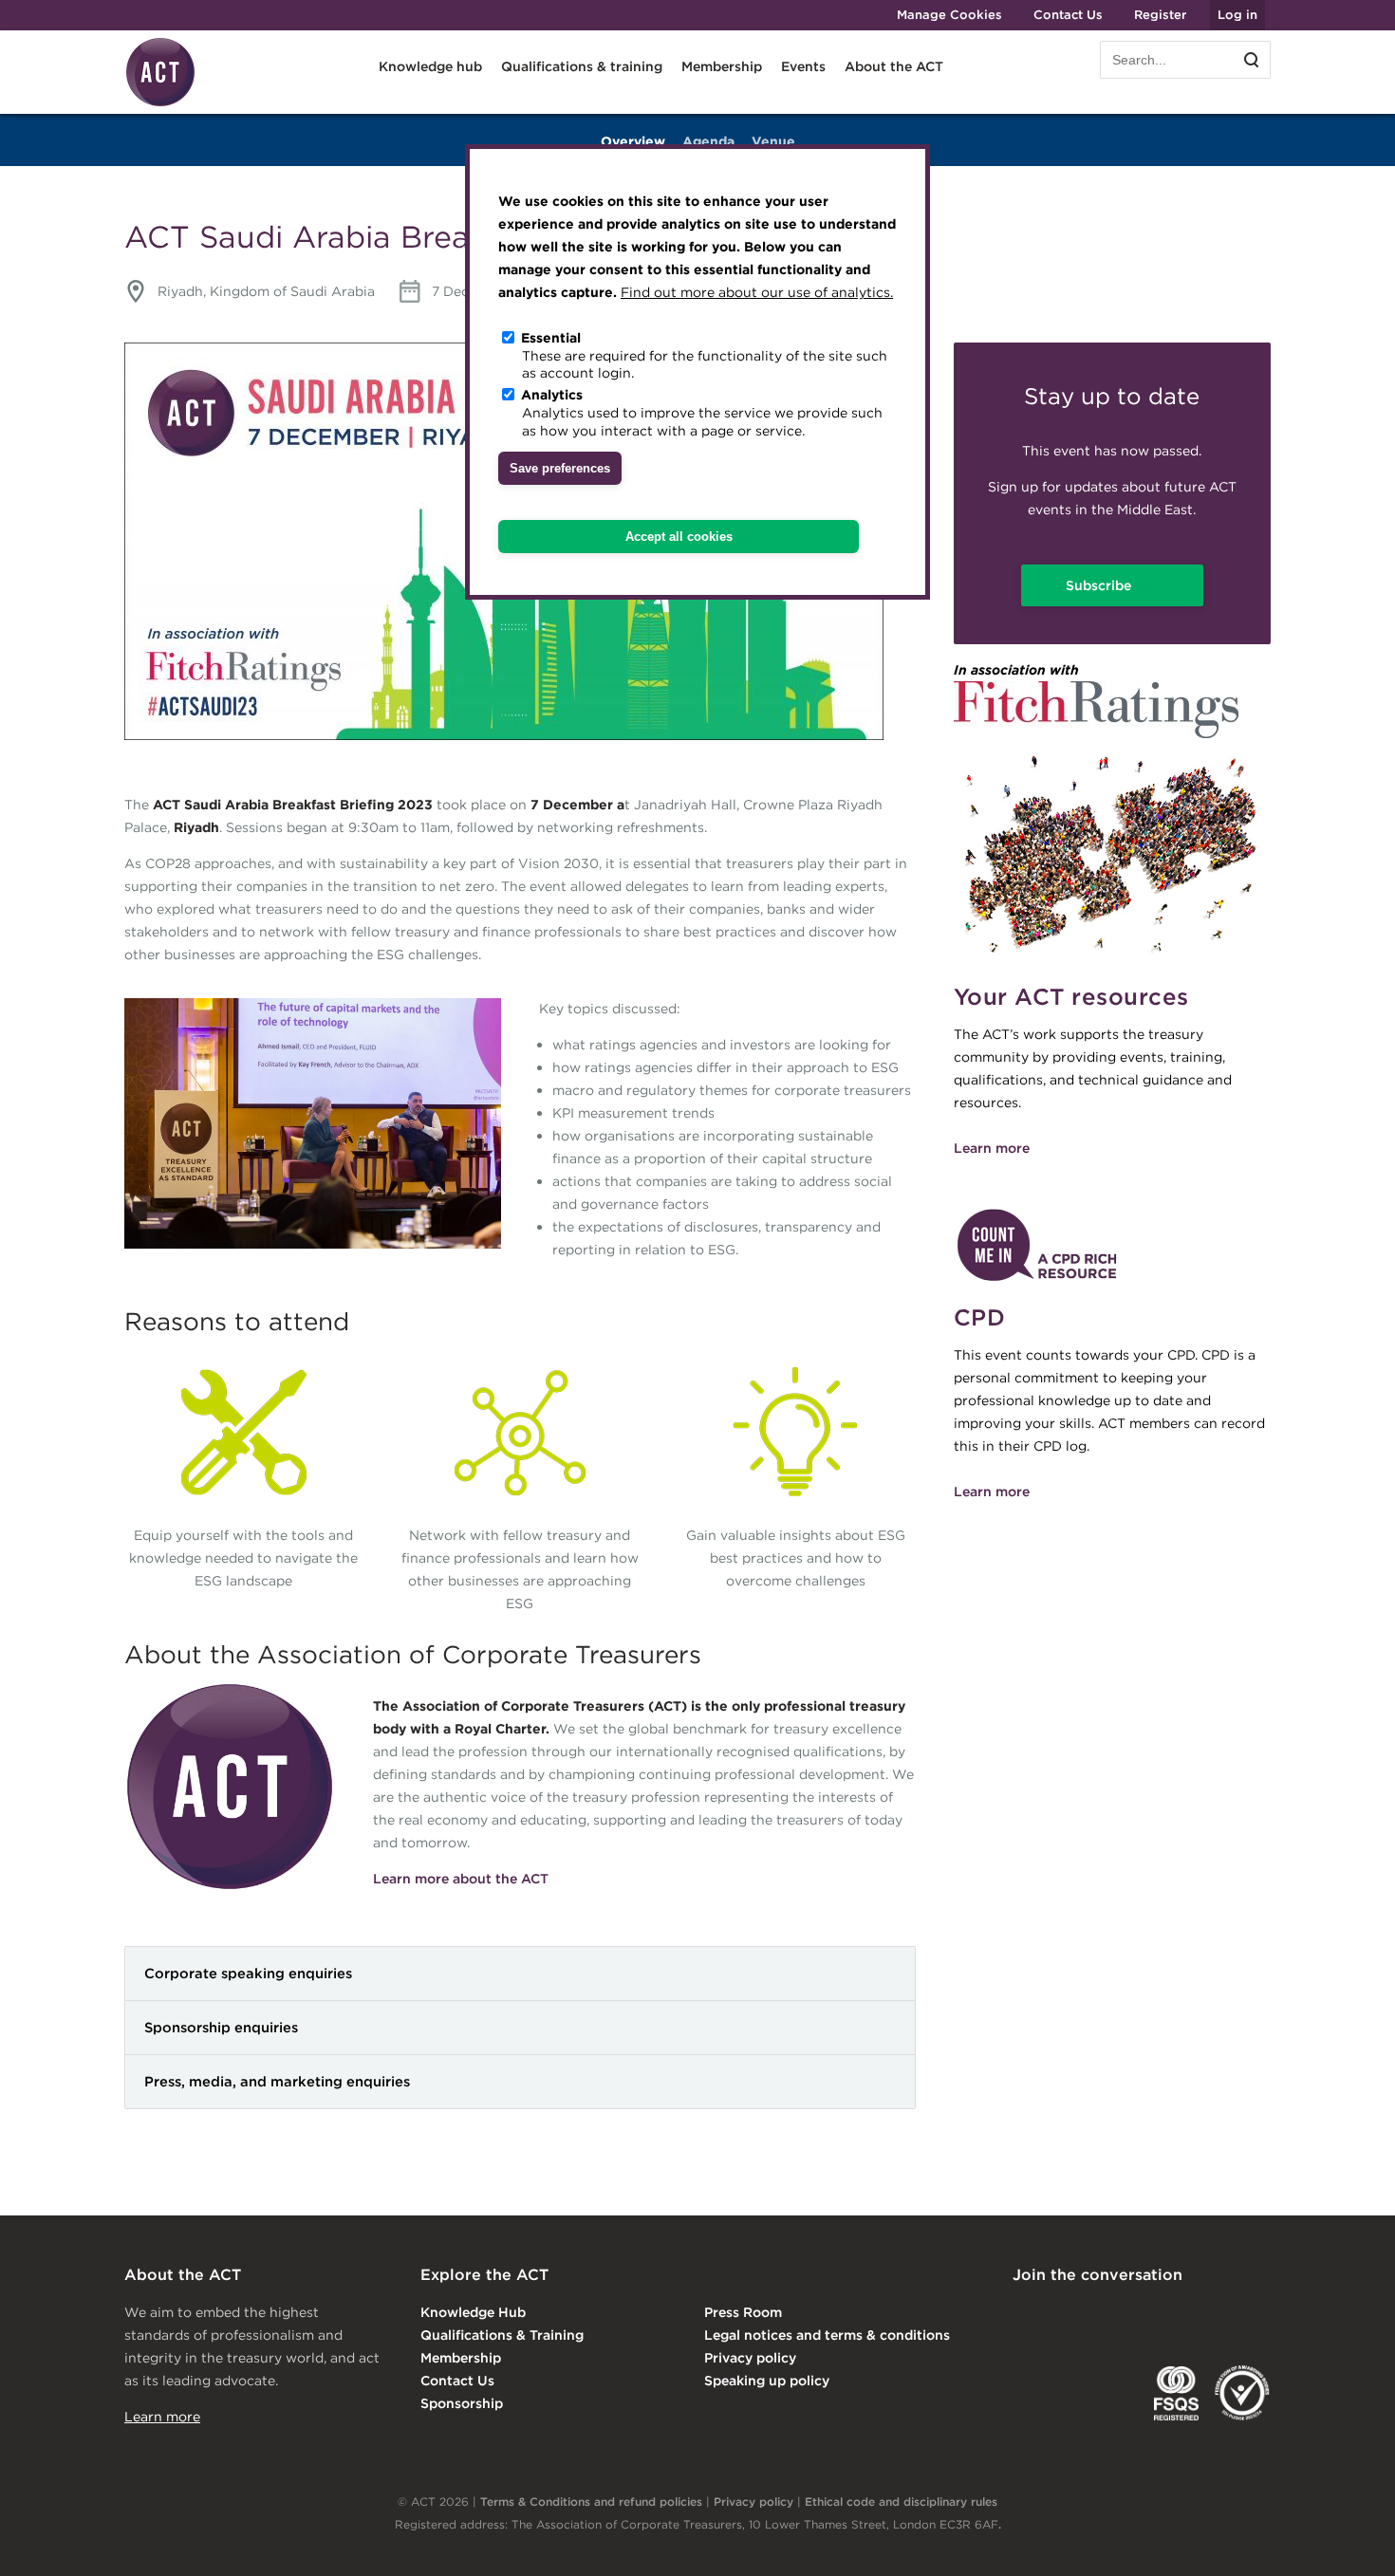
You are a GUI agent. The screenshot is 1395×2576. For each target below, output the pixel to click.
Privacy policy (750, 2358)
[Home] (160, 103)
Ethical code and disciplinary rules (901, 2502)
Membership (461, 2358)
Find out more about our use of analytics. (757, 292)
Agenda (708, 141)
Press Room (743, 2312)
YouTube (1257, 2314)
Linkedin (1026, 2314)
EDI (1242, 2393)
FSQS (1176, 2393)
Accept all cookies (679, 537)
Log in (1237, 15)
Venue (773, 141)
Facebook (1181, 2314)
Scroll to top (1350, 2540)
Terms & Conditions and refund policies (591, 2502)
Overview (633, 141)
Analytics (552, 395)
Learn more (992, 1148)
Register (1160, 15)
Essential (551, 338)
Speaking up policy (767, 2381)
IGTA (1112, 2393)
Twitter (1103, 2314)
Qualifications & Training (502, 2335)
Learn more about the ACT (461, 1879)
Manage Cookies (949, 15)
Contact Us (1068, 15)
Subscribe (1100, 585)
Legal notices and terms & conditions (827, 2335)
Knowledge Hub (473, 2312)
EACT (1041, 2393)
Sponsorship (462, 2403)
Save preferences (560, 468)
